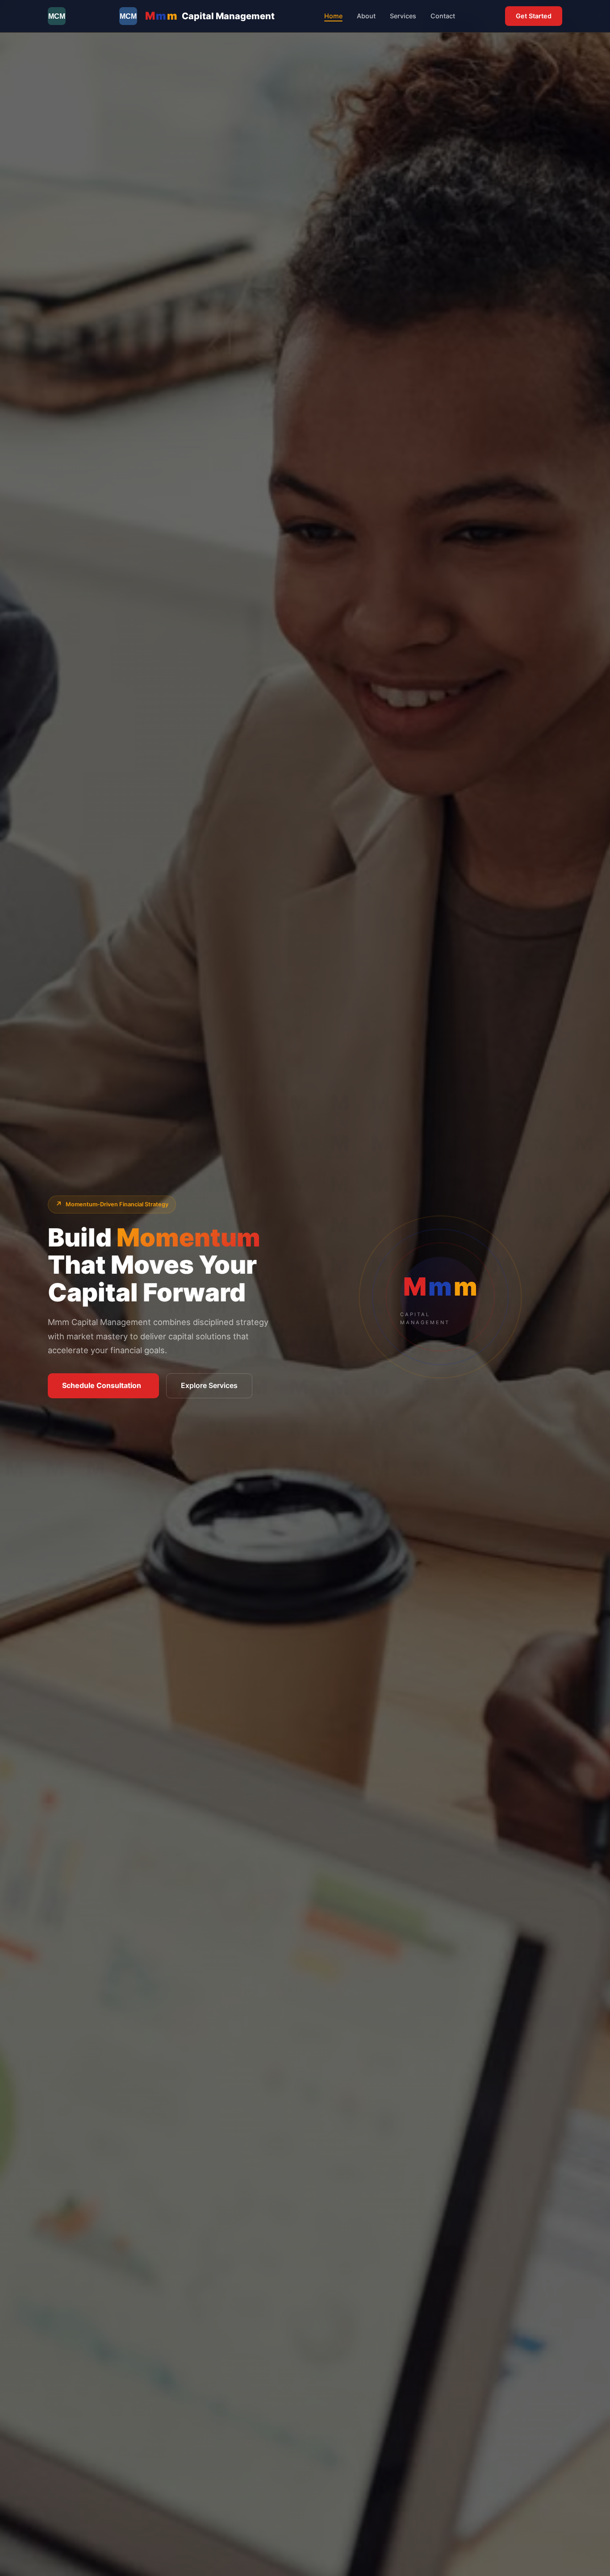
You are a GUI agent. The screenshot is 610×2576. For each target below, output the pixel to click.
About (366, 16)
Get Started (534, 16)
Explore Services (209, 1385)
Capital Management (210, 16)
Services (403, 16)
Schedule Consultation (102, 1385)
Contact (443, 16)
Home (333, 16)
